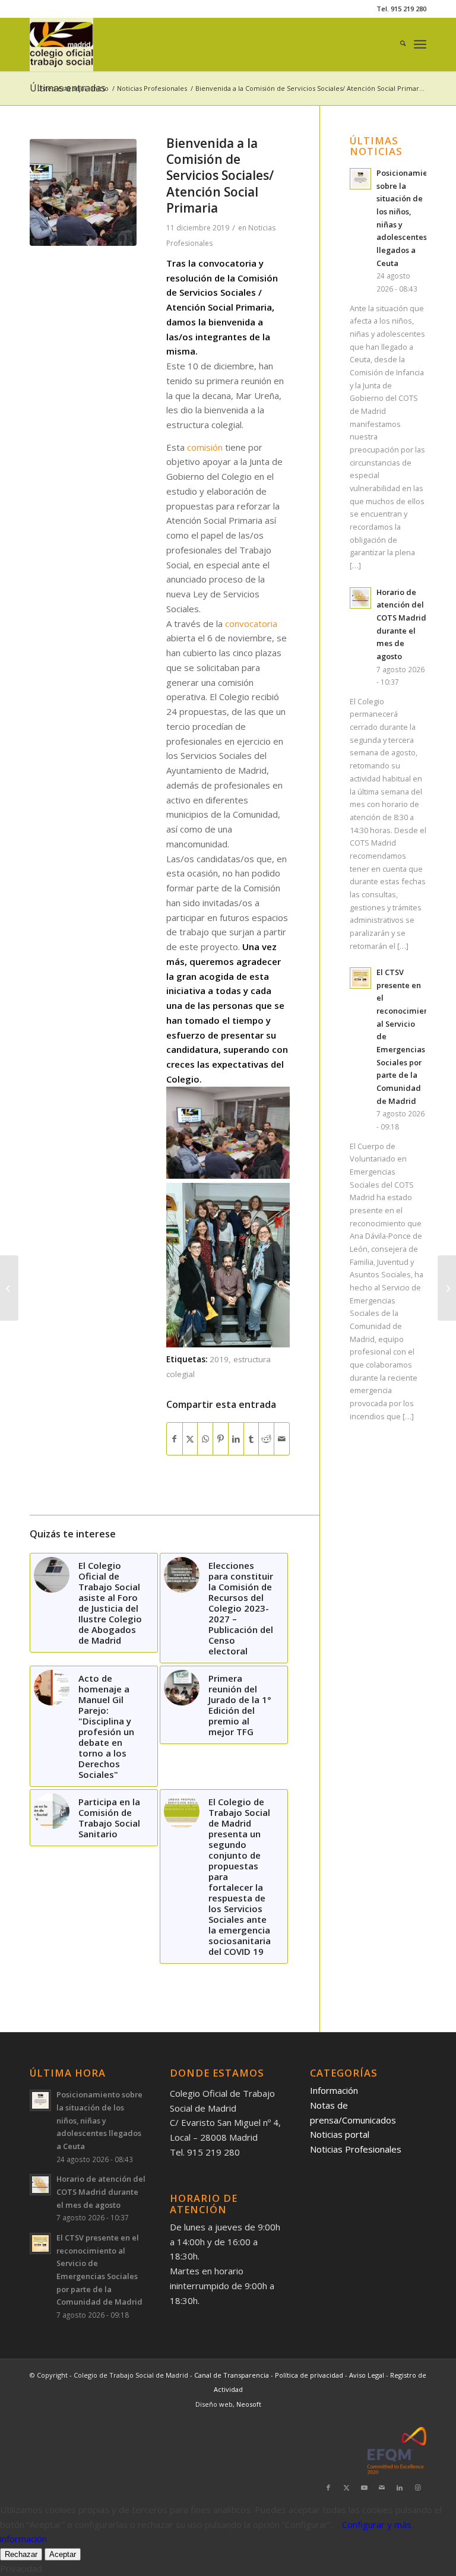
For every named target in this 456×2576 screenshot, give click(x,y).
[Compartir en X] (190, 1439)
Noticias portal (340, 2134)
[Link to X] (346, 2488)
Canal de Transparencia (232, 2375)
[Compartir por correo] (282, 1439)
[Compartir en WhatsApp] (205, 1439)
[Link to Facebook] (328, 2488)
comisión (206, 447)
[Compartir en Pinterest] (221, 1439)
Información (334, 2090)
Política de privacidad (310, 2375)
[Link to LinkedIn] (400, 2488)
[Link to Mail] (382, 2488)
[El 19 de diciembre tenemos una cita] (447, 1288)
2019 (219, 1359)
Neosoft (249, 2404)
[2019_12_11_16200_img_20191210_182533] (83, 192)
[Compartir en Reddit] (266, 1439)
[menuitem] (397, 45)
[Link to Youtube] (364, 2488)
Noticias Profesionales (356, 2149)
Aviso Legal (368, 2375)
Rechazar (21, 2554)
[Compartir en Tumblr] (251, 1439)
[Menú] (420, 45)
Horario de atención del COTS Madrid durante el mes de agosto (101, 2192)
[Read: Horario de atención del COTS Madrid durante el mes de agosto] (360, 598)
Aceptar (63, 2554)
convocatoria (251, 624)
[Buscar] (397, 45)
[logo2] (61, 45)
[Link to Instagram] (417, 2488)
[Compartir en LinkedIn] (236, 1439)
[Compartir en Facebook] (175, 1439)
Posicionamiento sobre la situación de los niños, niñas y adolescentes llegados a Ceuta (99, 2120)
